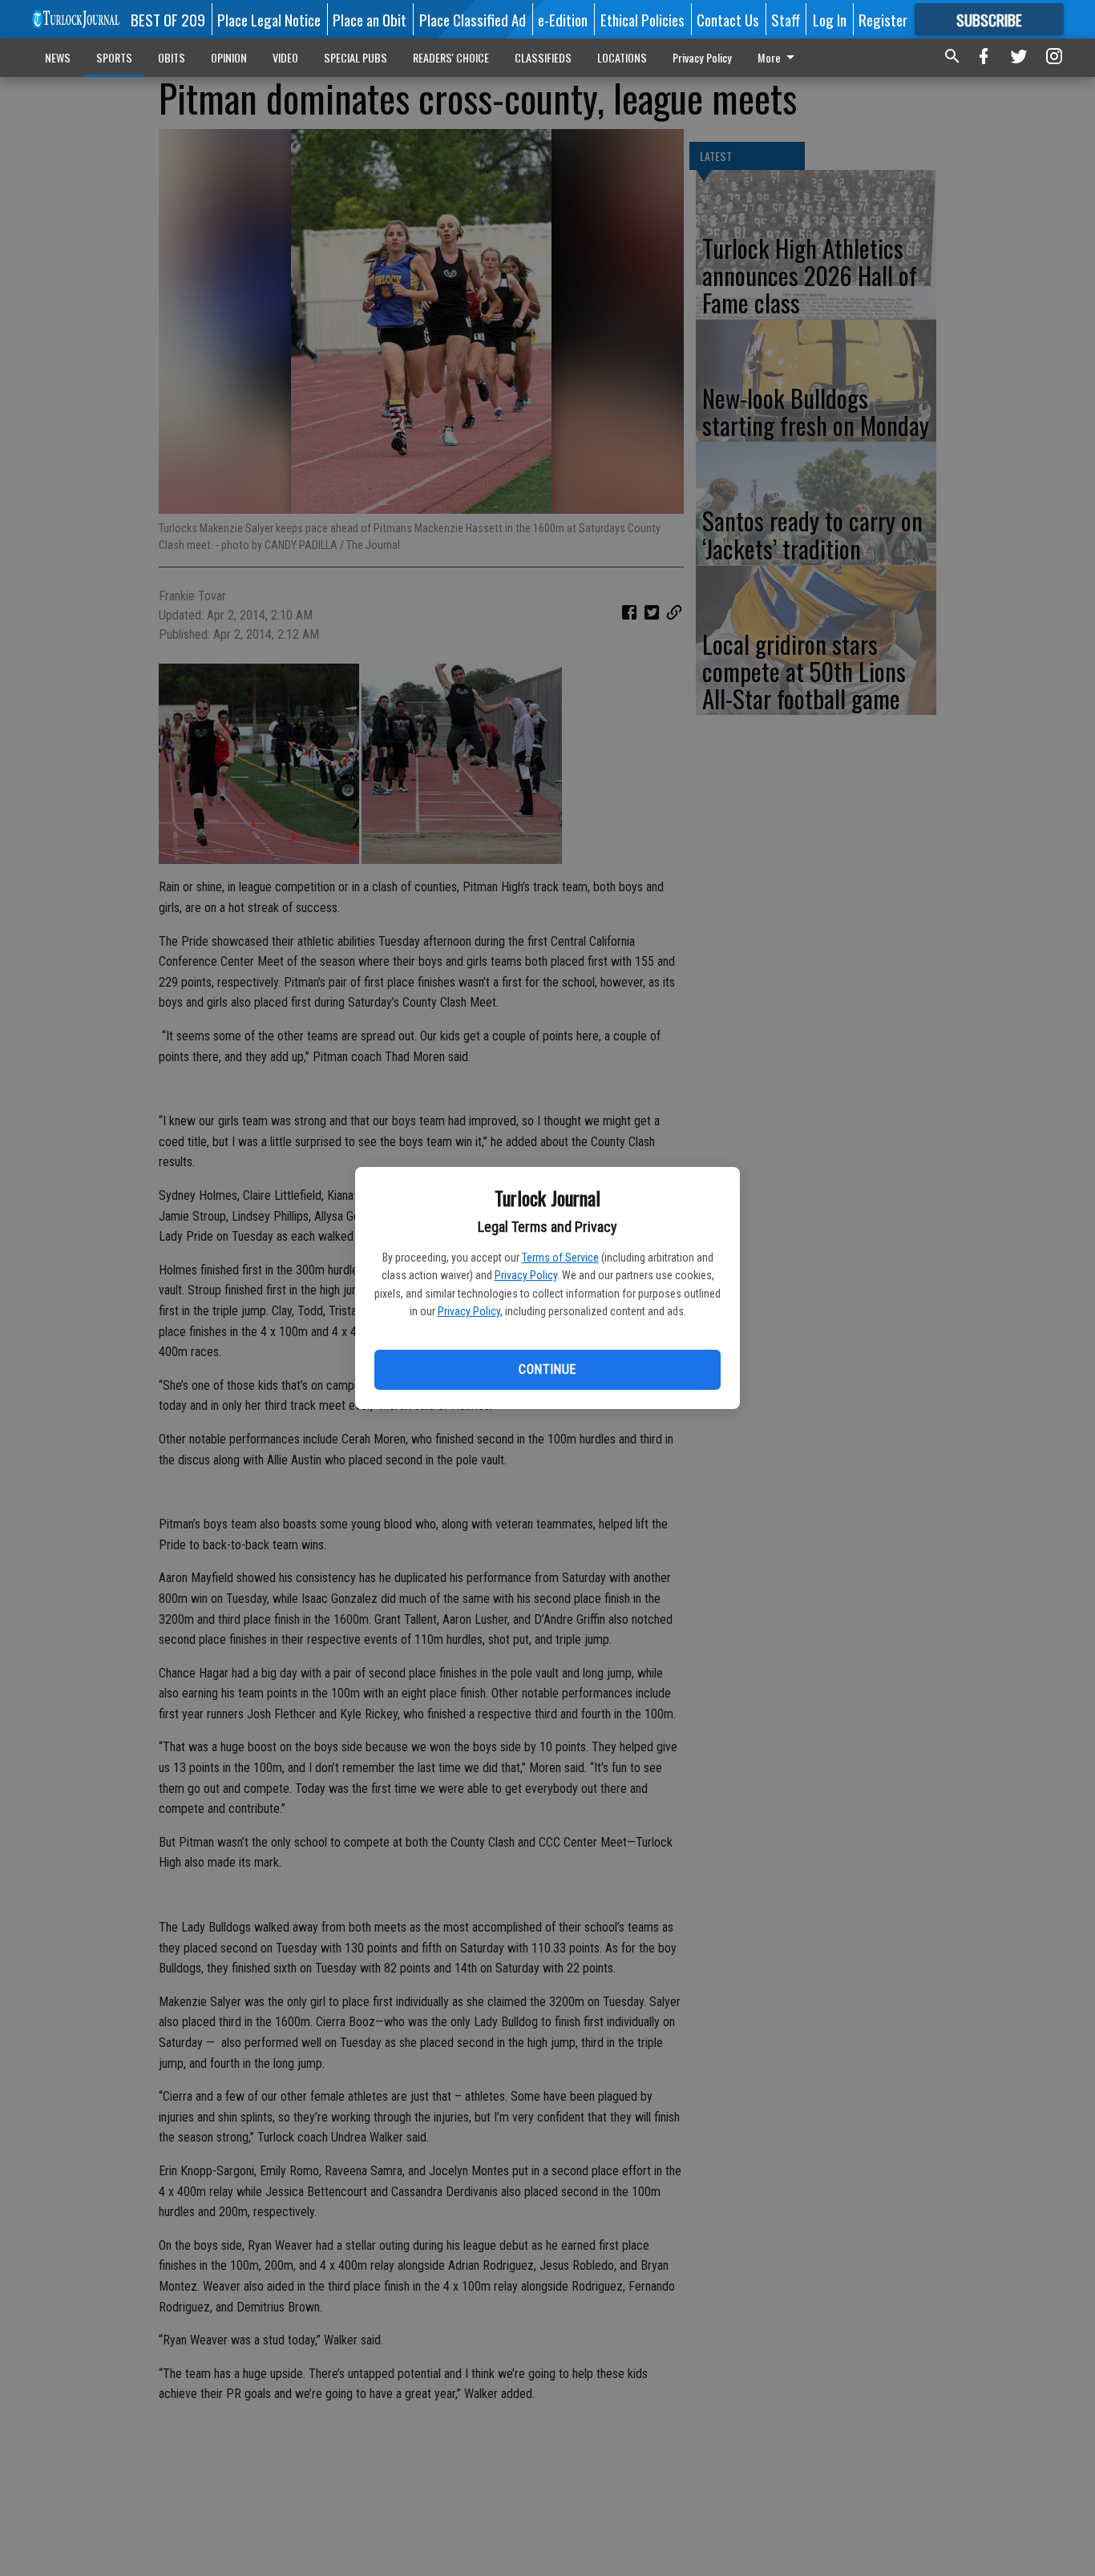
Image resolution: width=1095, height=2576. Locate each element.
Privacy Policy (526, 1275)
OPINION (229, 57)
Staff (786, 19)
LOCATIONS (622, 57)
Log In (830, 19)
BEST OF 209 (168, 19)
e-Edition (563, 19)
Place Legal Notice (269, 19)
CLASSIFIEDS (543, 57)
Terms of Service (560, 1258)
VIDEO (285, 57)
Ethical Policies (642, 19)
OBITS (172, 57)
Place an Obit (370, 19)
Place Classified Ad (473, 19)
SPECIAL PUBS (356, 57)
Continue (547, 1369)
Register (883, 19)
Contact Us (728, 19)
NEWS (58, 57)
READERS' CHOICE (451, 57)
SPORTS (114, 57)
